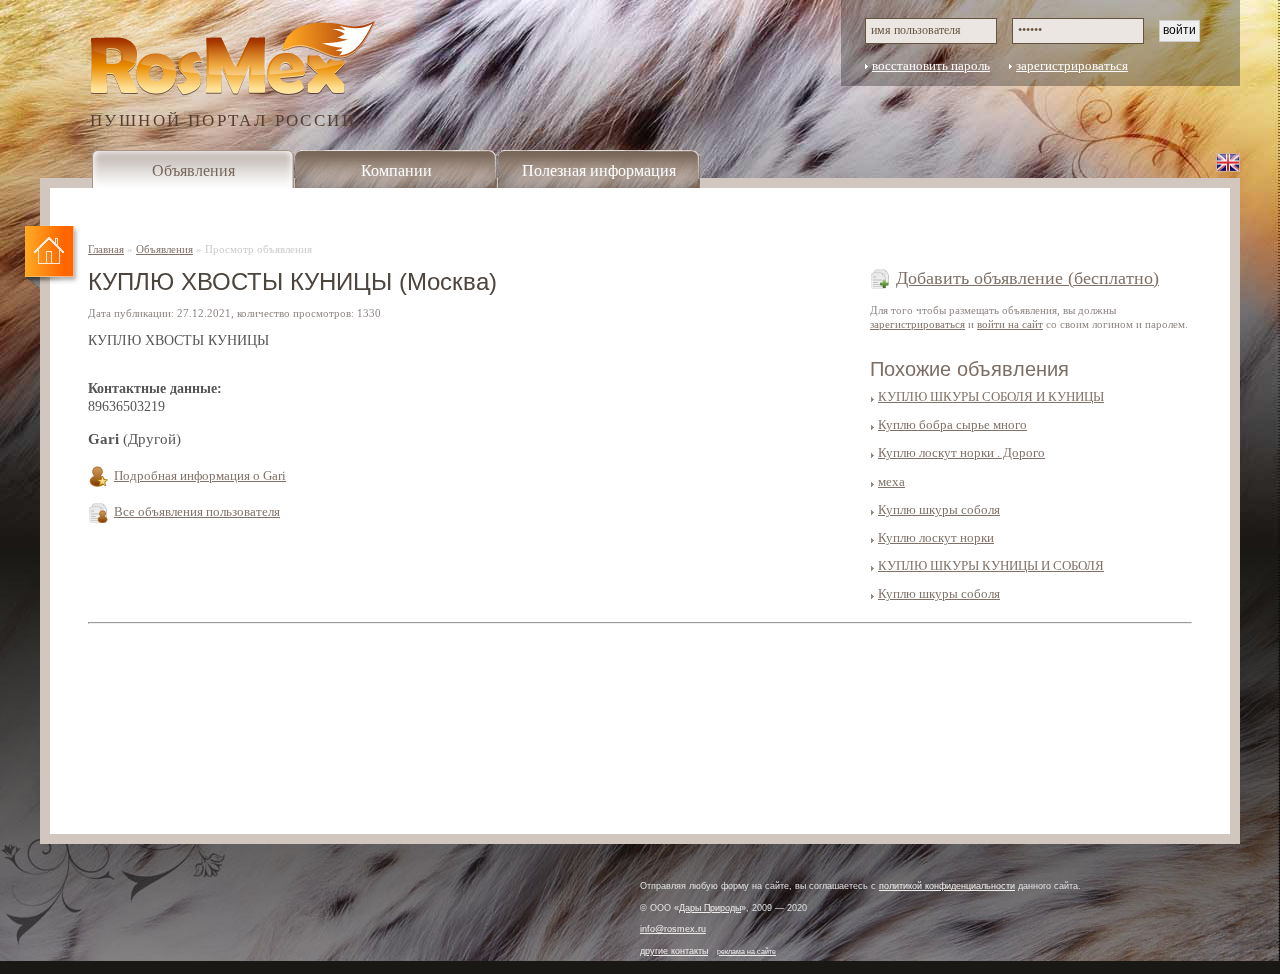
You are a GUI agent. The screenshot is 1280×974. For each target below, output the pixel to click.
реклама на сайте (746, 951)
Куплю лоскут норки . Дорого (961, 453)
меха (891, 482)
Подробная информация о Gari (200, 476)
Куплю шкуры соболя (939, 510)
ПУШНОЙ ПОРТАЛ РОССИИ (223, 119)
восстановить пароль (931, 66)
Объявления (193, 170)
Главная (106, 249)
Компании (396, 170)
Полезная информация (599, 170)
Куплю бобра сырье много (952, 425)
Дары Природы (710, 908)
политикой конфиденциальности (947, 886)
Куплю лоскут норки (936, 538)
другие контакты (674, 951)
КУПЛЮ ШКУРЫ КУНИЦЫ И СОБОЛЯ (991, 566)
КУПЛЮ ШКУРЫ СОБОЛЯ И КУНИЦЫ (991, 397)
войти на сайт (1010, 324)
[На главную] (52, 258)
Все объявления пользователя (197, 512)
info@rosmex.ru (673, 929)
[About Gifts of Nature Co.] (1228, 162)
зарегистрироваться (1072, 66)
